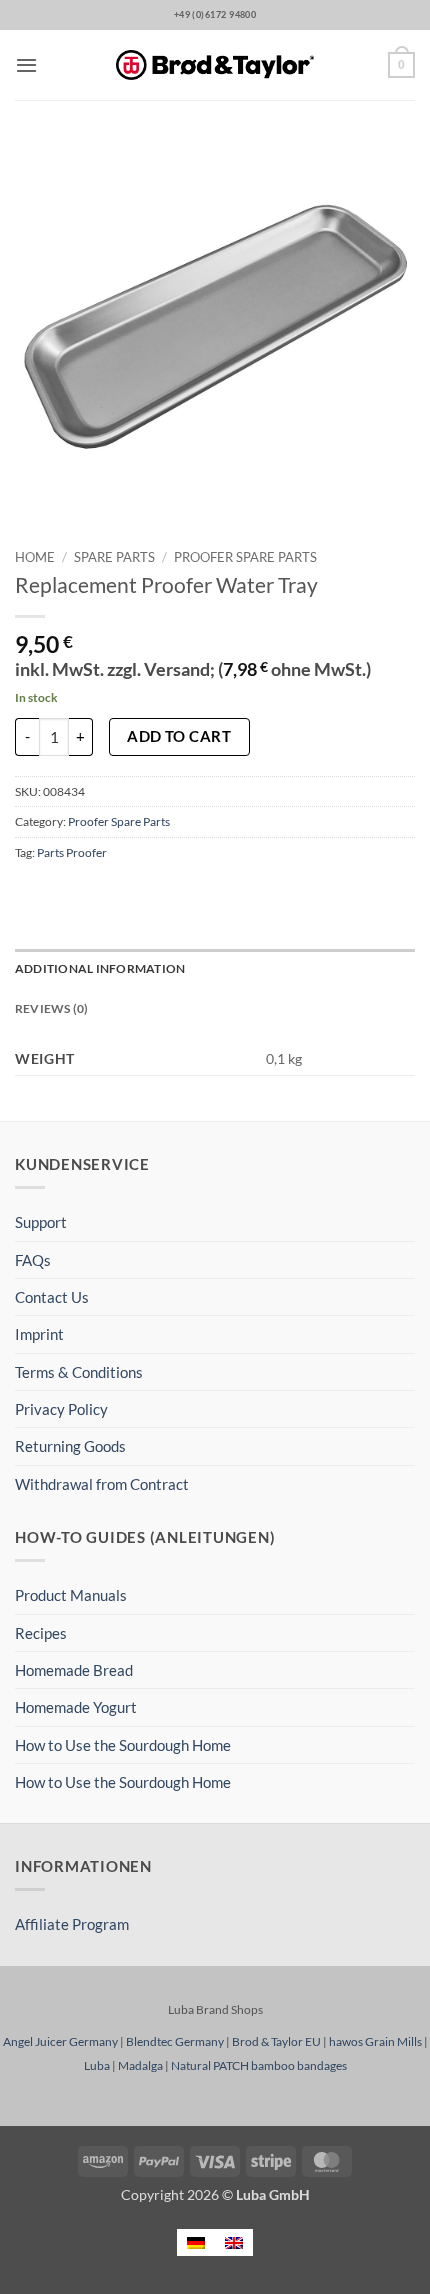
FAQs (33, 1260)
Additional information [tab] (100, 968)
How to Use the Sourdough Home (123, 1745)
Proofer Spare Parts (245, 557)
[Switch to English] (234, 2242)
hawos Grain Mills (375, 2041)
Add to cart (179, 736)
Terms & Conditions (79, 1372)
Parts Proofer (72, 852)
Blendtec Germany (175, 2041)
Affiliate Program (72, 1924)
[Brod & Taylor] (215, 65)
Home (35, 557)
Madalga (140, 2065)
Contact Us (52, 1297)
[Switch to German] (196, 2242)
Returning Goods (70, 1446)
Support (41, 1222)
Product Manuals (71, 1595)
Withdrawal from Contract (102, 1484)
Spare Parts (114, 557)
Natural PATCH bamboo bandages (259, 2065)
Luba (97, 2065)
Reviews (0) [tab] (52, 1008)
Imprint (39, 1334)
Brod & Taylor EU (276, 2041)
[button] (26, 65)
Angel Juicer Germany (60, 2041)
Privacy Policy (61, 1409)
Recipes (41, 1633)
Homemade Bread (74, 1670)
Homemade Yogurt (76, 1707)
